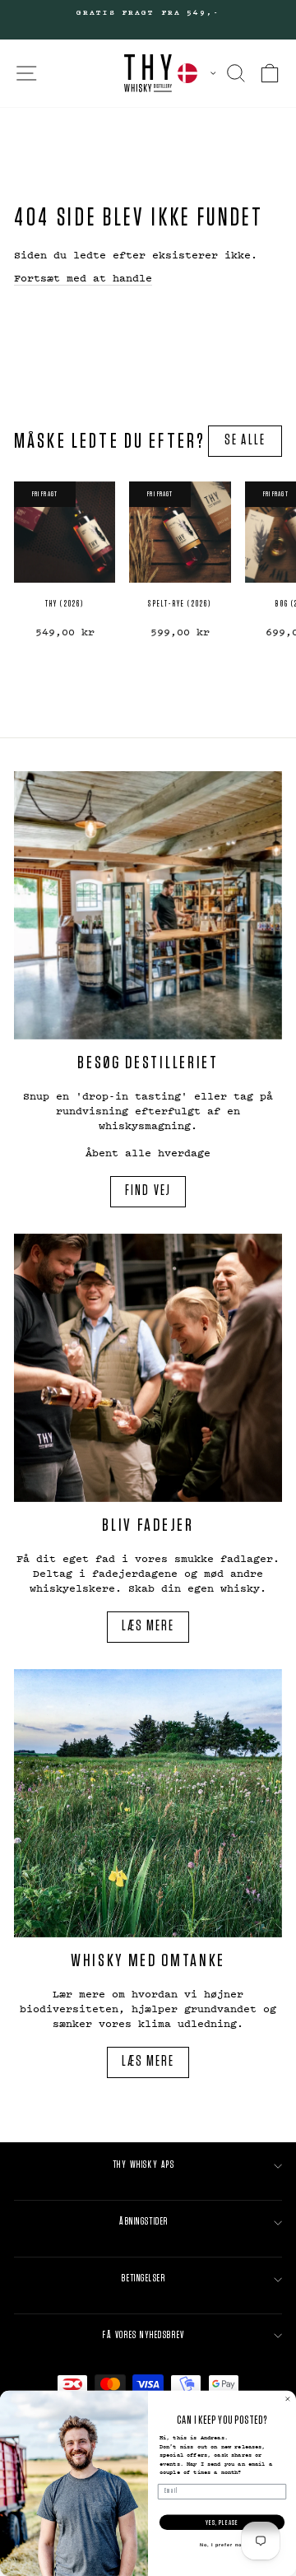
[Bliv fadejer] (148, 1368)
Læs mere (148, 1626)
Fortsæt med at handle (83, 277)
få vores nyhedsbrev (143, 2335)
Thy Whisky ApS (144, 2165)
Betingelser (143, 2278)
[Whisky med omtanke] (148, 1803)
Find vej (148, 1191)
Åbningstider (144, 2222)
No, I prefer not (222, 2545)
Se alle (245, 440)
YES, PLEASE (222, 2522)
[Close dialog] (287, 2399)
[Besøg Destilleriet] (148, 905)
